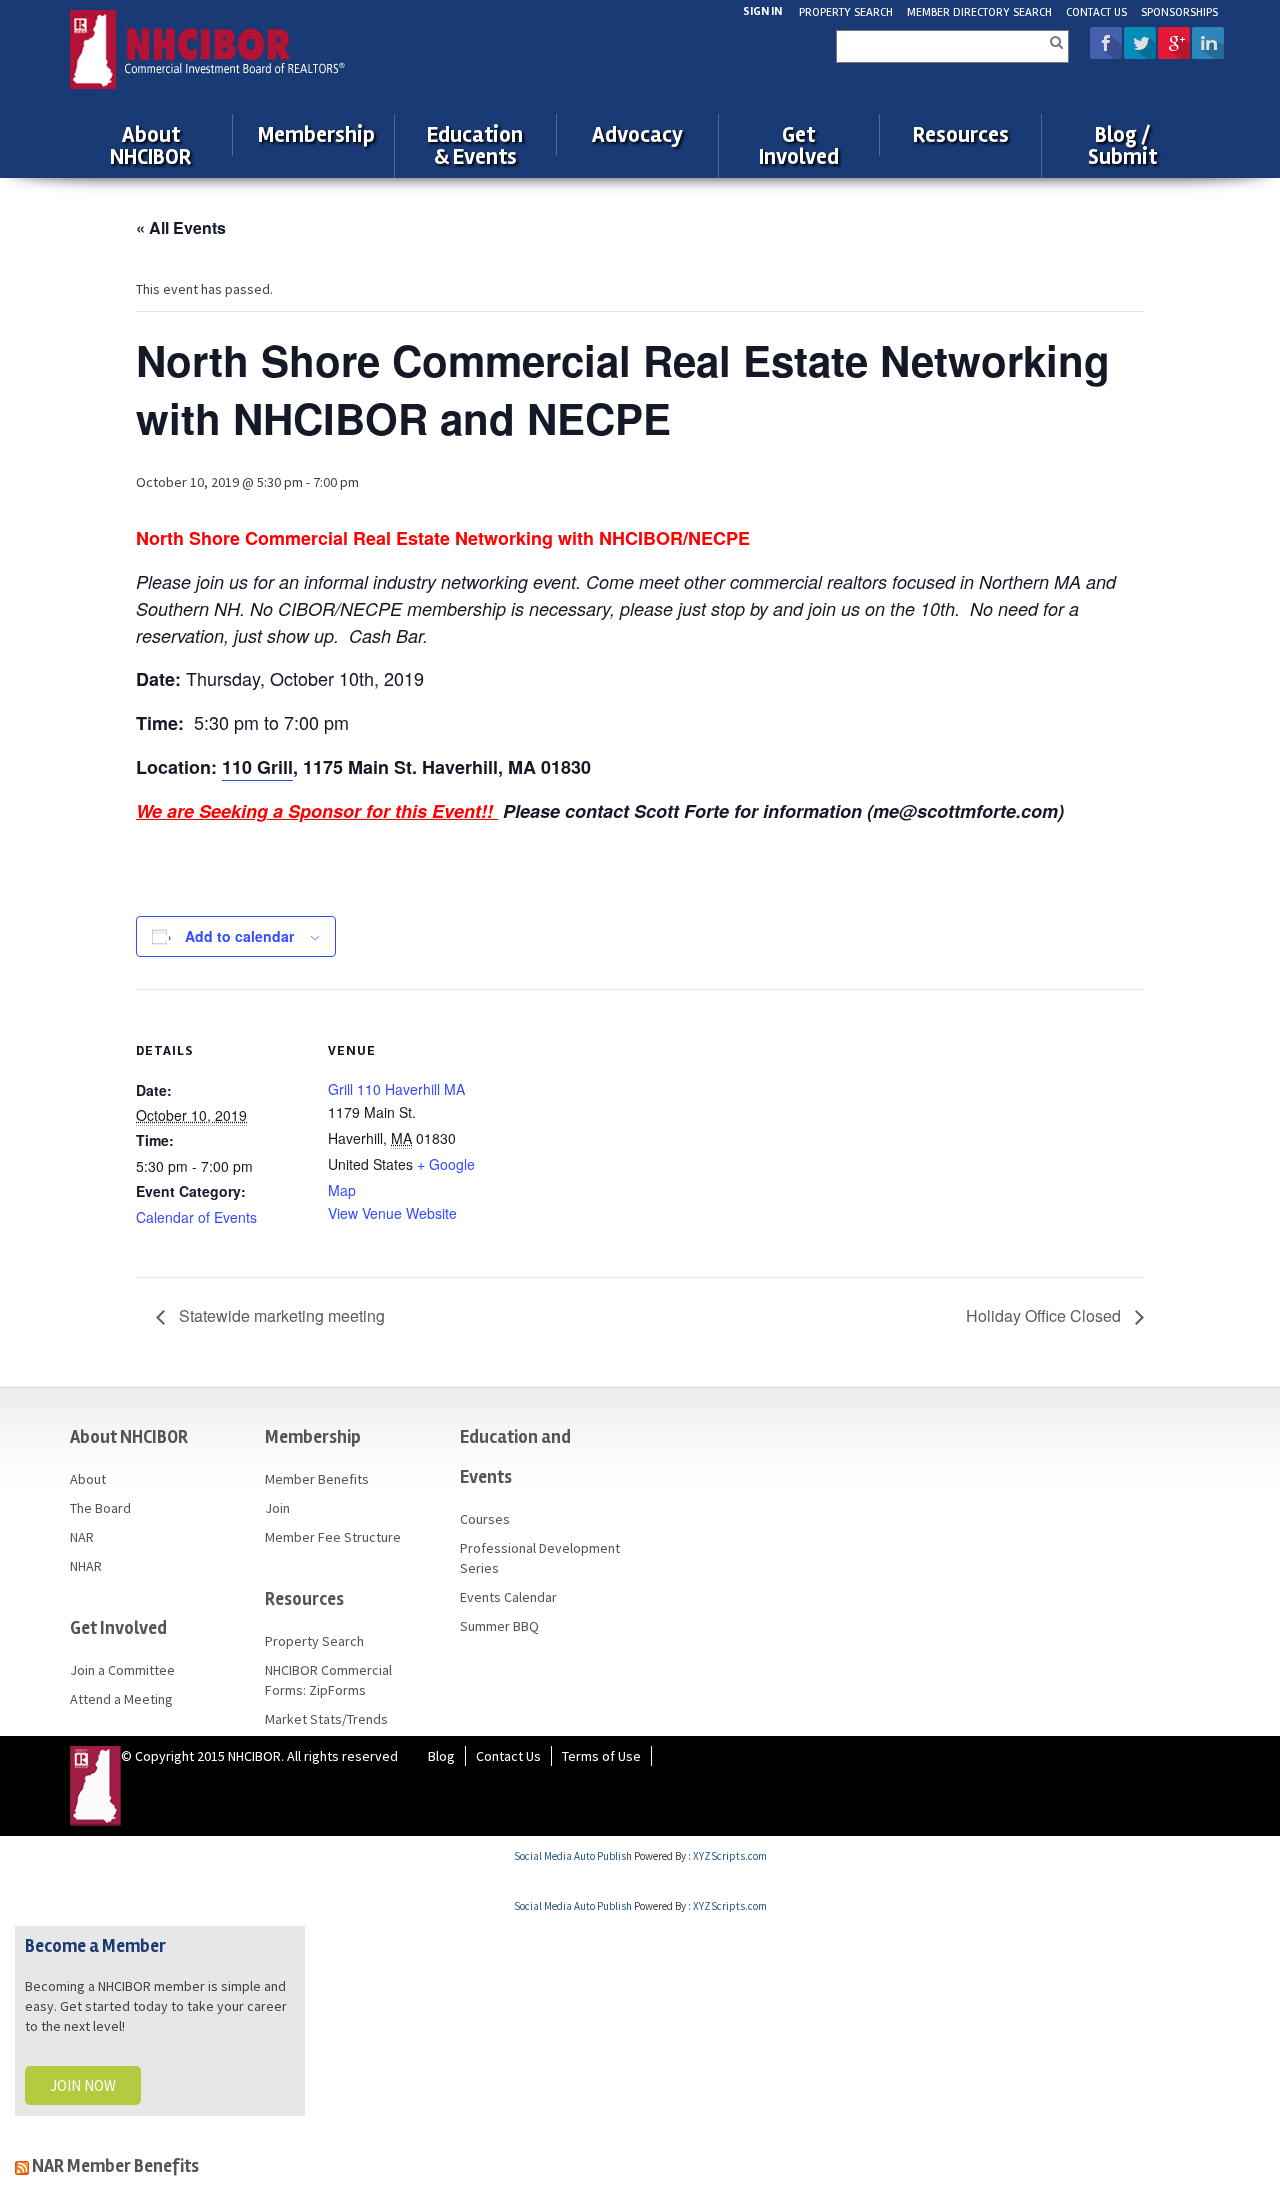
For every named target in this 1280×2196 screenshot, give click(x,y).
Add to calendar (239, 936)
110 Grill (257, 767)
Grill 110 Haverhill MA (396, 1089)
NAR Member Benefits (115, 2166)
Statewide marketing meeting (280, 1315)
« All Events (181, 227)
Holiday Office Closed (1045, 1315)
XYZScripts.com (730, 1856)
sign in (762, 11)
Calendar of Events (196, 1217)
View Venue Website (392, 1213)
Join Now (83, 2085)
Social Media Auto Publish (573, 1856)
